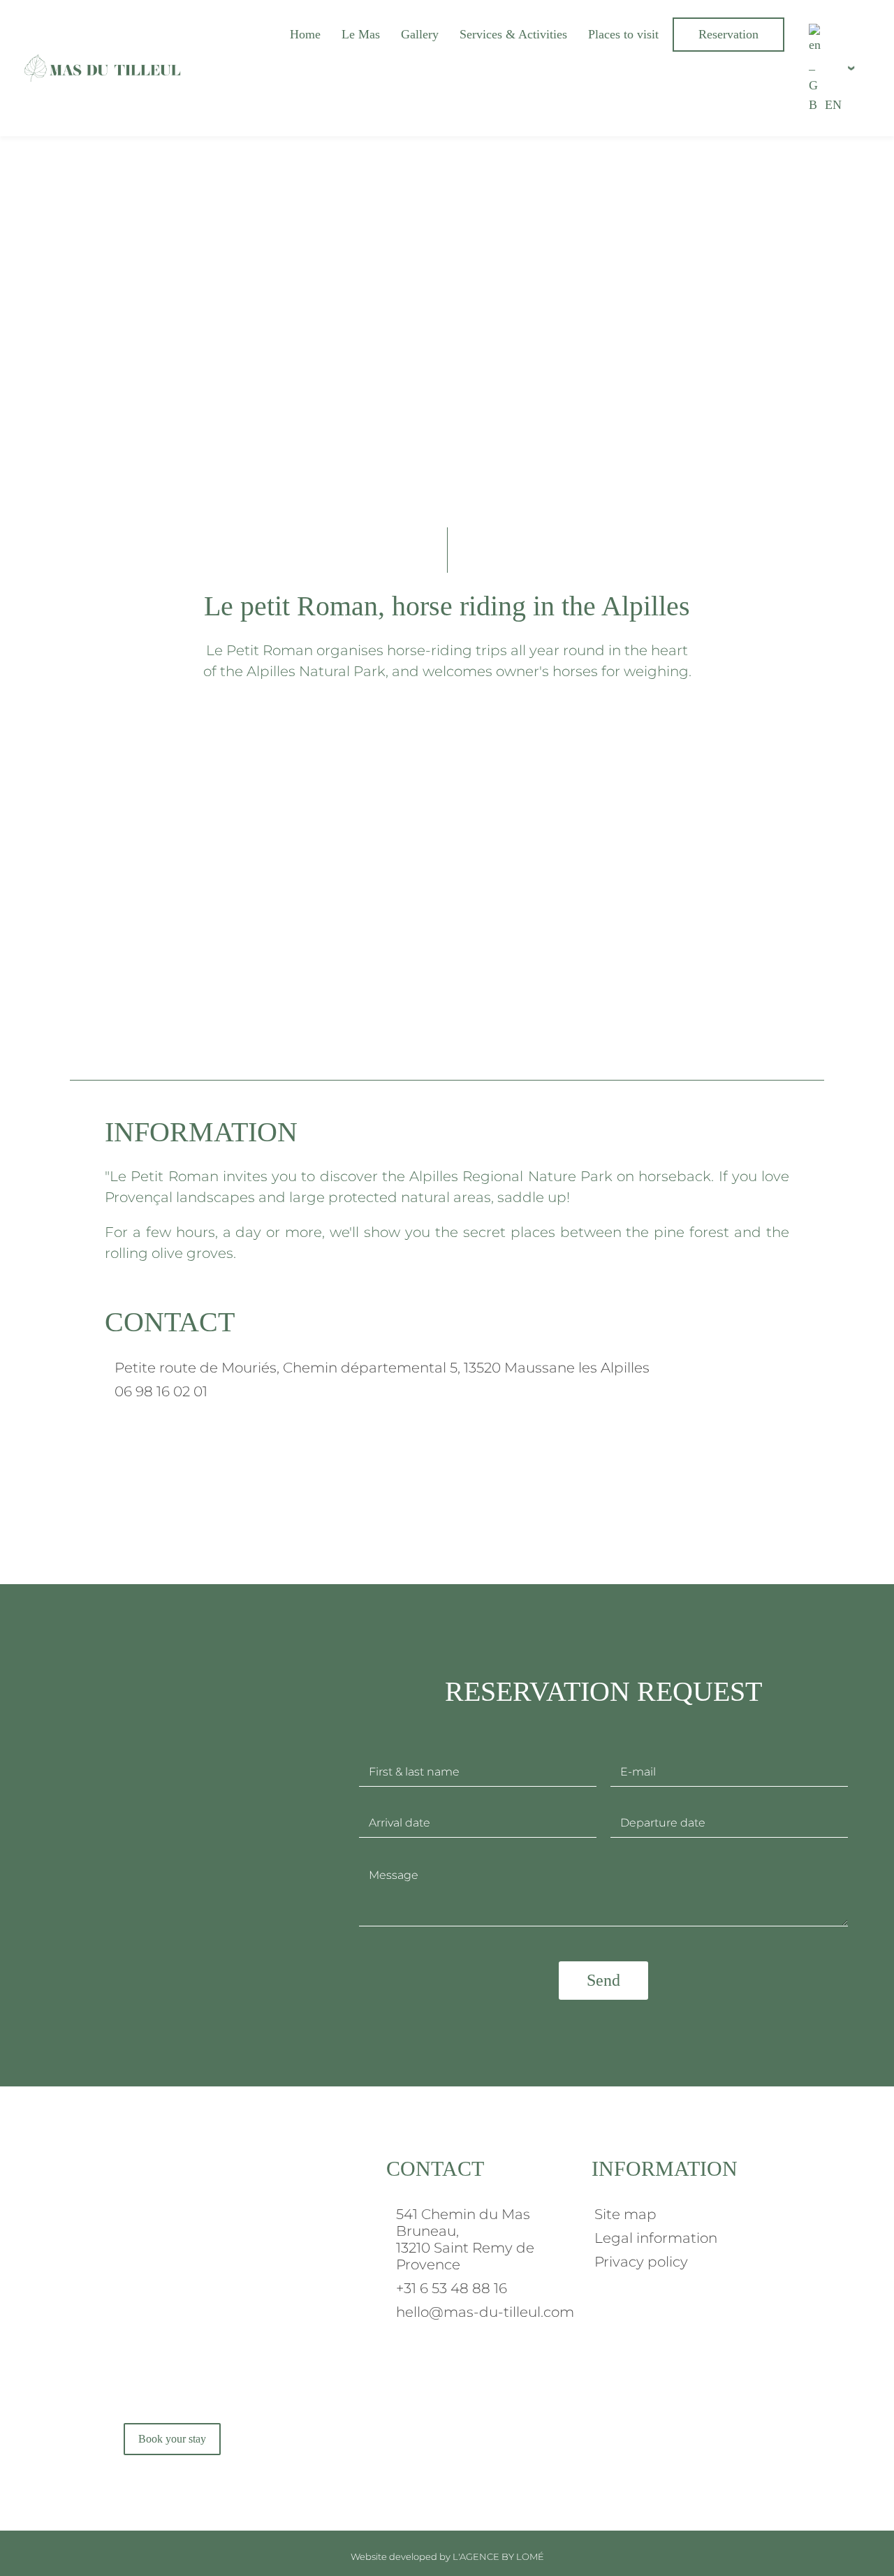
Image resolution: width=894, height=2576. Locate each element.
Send (603, 1980)
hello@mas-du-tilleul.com (485, 2312)
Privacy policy (641, 2262)
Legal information (656, 2238)
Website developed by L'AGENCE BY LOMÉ (447, 2556)
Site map (625, 2214)
